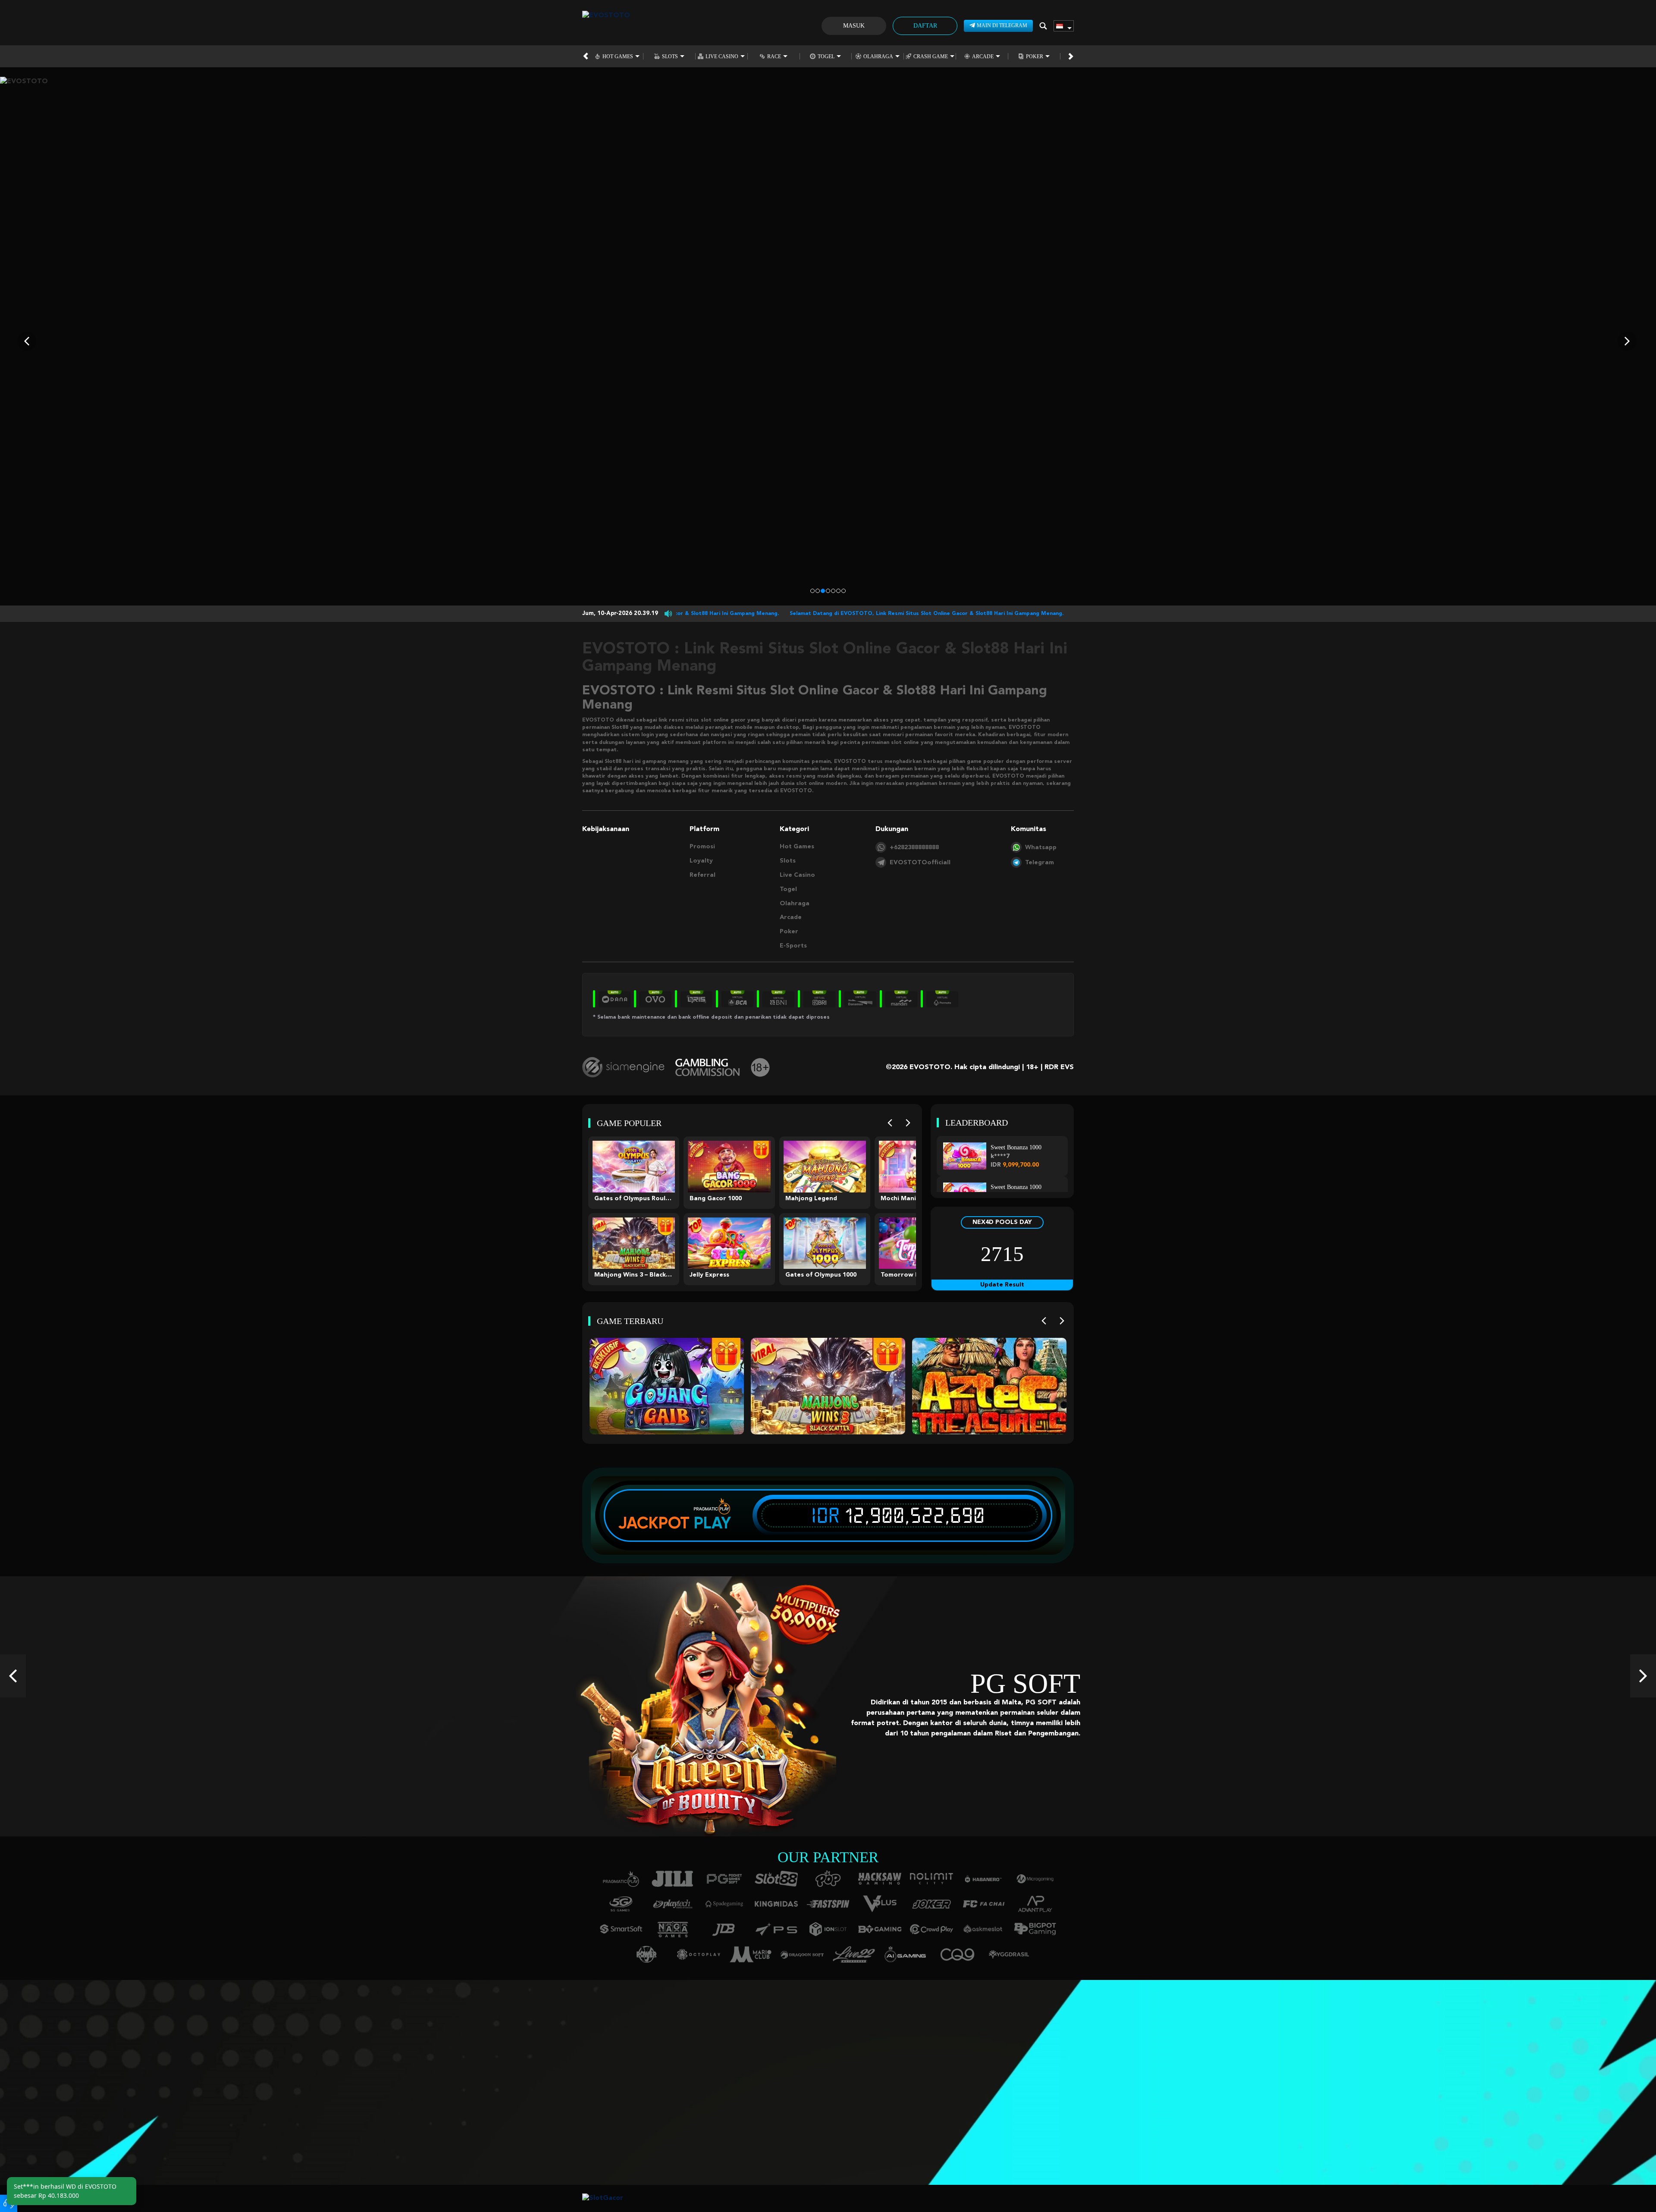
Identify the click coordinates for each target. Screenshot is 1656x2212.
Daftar (925, 26)
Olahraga (878, 56)
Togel (826, 56)
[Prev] (890, 1123)
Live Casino (722, 56)
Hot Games (618, 56)
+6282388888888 (914, 847)
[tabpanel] (828, 341)
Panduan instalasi (426, 2102)
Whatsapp (1041, 847)
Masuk (854, 26)
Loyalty (701, 861)
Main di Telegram (1002, 25)
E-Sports (793, 946)
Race (774, 56)
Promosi (702, 847)
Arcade (983, 56)
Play (712, 1523)
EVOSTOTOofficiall (920, 863)
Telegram (1040, 863)
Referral (703, 875)
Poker (1035, 56)
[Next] (908, 1123)
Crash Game (931, 56)
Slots (670, 56)
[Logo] (606, 26)
